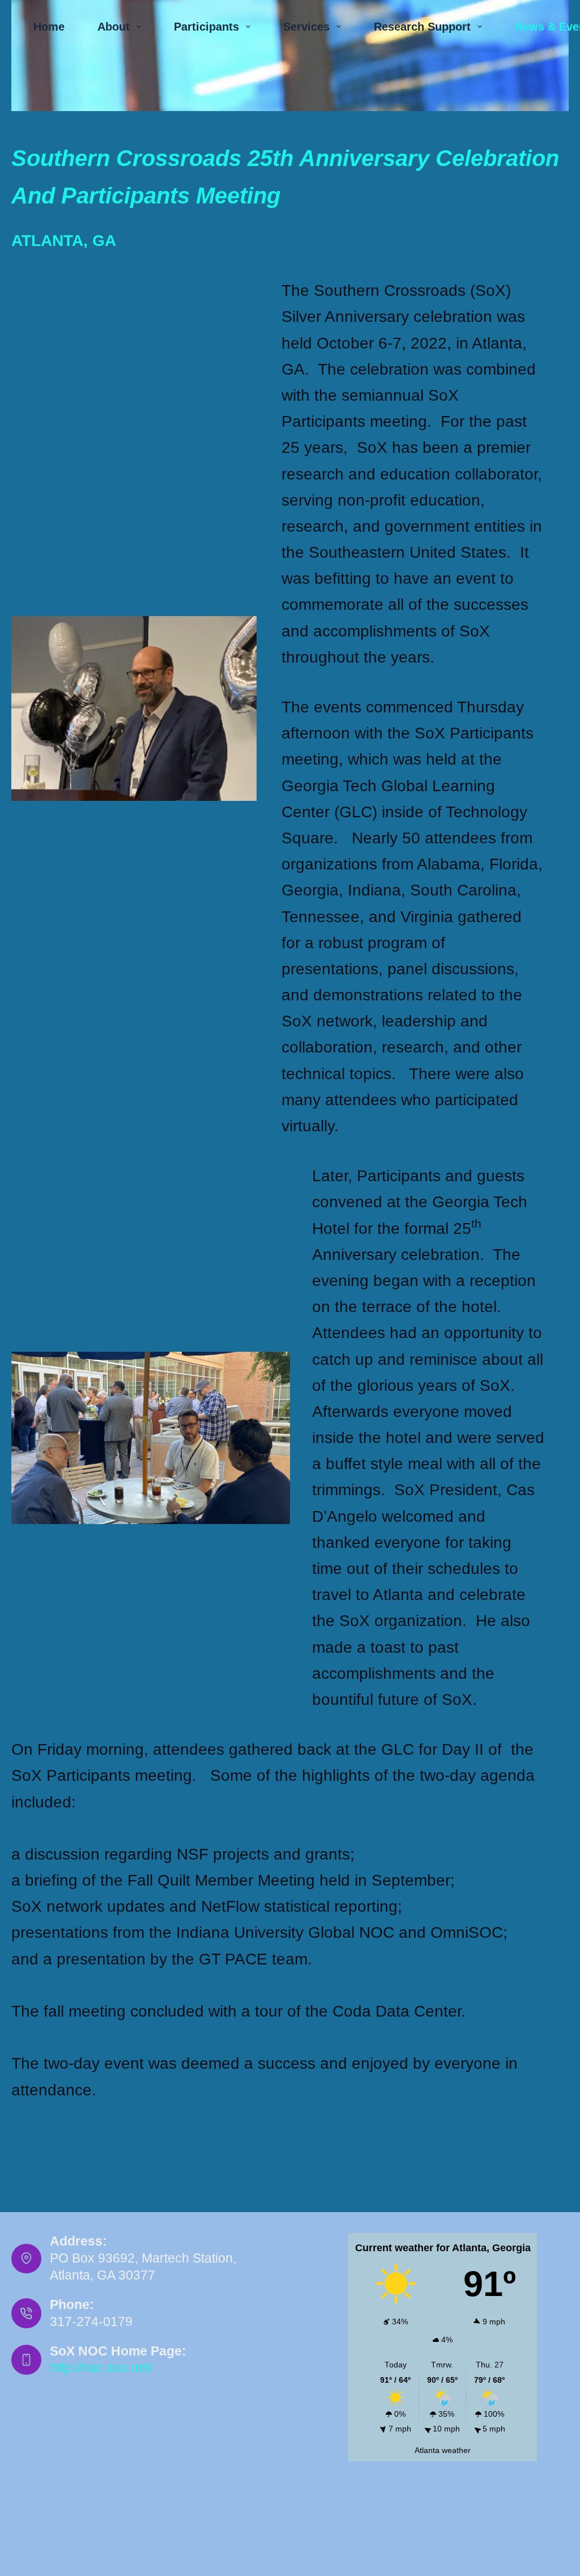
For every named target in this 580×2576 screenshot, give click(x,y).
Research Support (422, 27)
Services (306, 27)
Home (49, 27)
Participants (206, 27)
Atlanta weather (443, 2450)
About (114, 27)
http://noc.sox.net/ (101, 2367)
